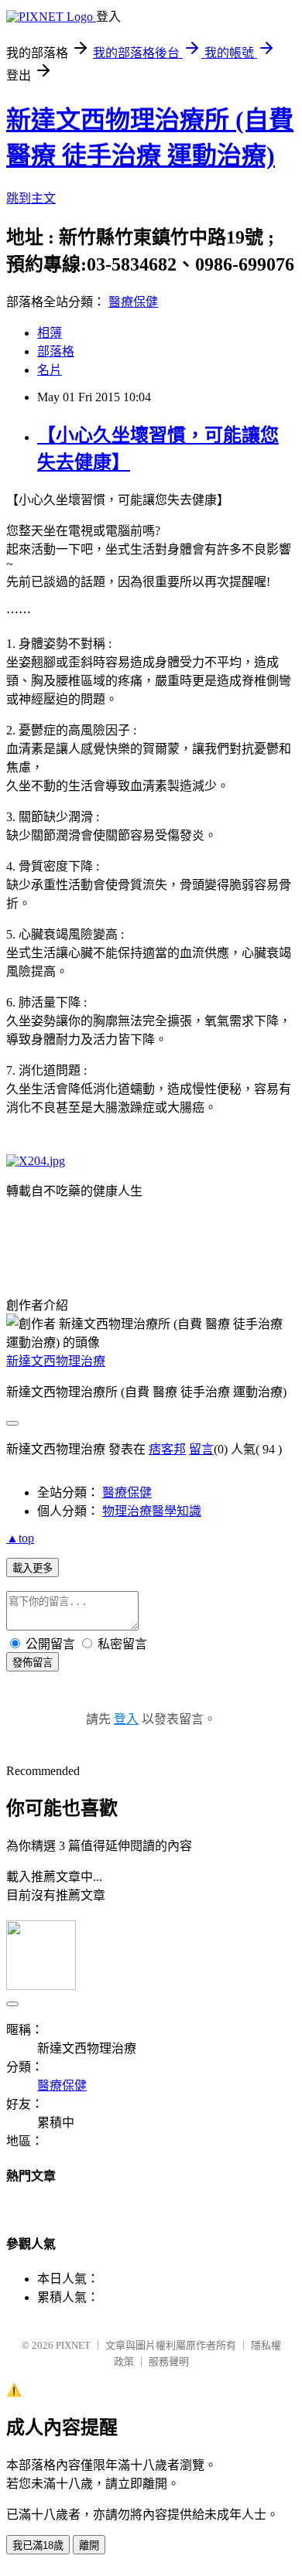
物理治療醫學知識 (152, 1511)
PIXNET (73, 2345)
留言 (201, 1449)
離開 (89, 2545)
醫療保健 (133, 302)
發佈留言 (33, 1663)
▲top (20, 1538)
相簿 (50, 333)
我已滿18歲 (38, 2545)
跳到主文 (31, 198)
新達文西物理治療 (56, 1361)
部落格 (56, 351)
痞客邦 (167, 1449)
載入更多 (33, 1568)
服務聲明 (169, 2361)
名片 (50, 370)
